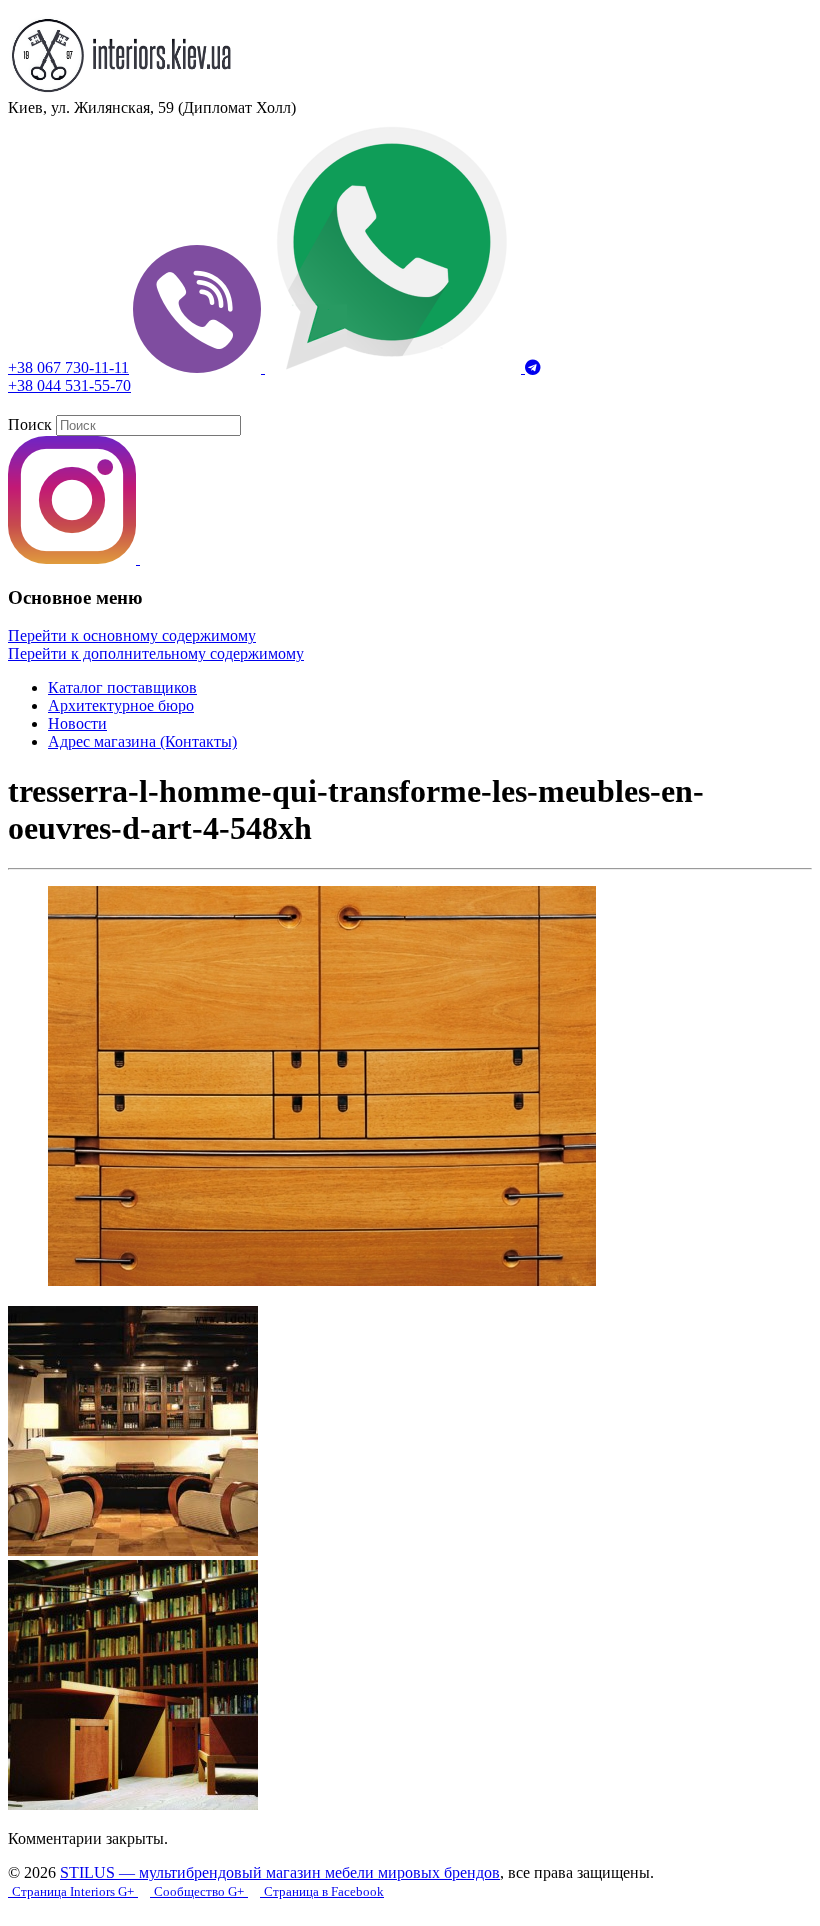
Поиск (30, 424)
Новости (77, 723)
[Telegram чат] (533, 367)
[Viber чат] (199, 367)
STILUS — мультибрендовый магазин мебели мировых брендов (280, 1872)
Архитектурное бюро (121, 705)
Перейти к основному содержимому (132, 635)
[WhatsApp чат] (395, 367)
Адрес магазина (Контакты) (142, 741)
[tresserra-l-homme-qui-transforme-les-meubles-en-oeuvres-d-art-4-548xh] (322, 1280)
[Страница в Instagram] (74, 558)
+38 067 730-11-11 (68, 367)
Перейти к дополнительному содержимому (156, 653)
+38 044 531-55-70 (69, 385)
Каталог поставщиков (122, 687)
